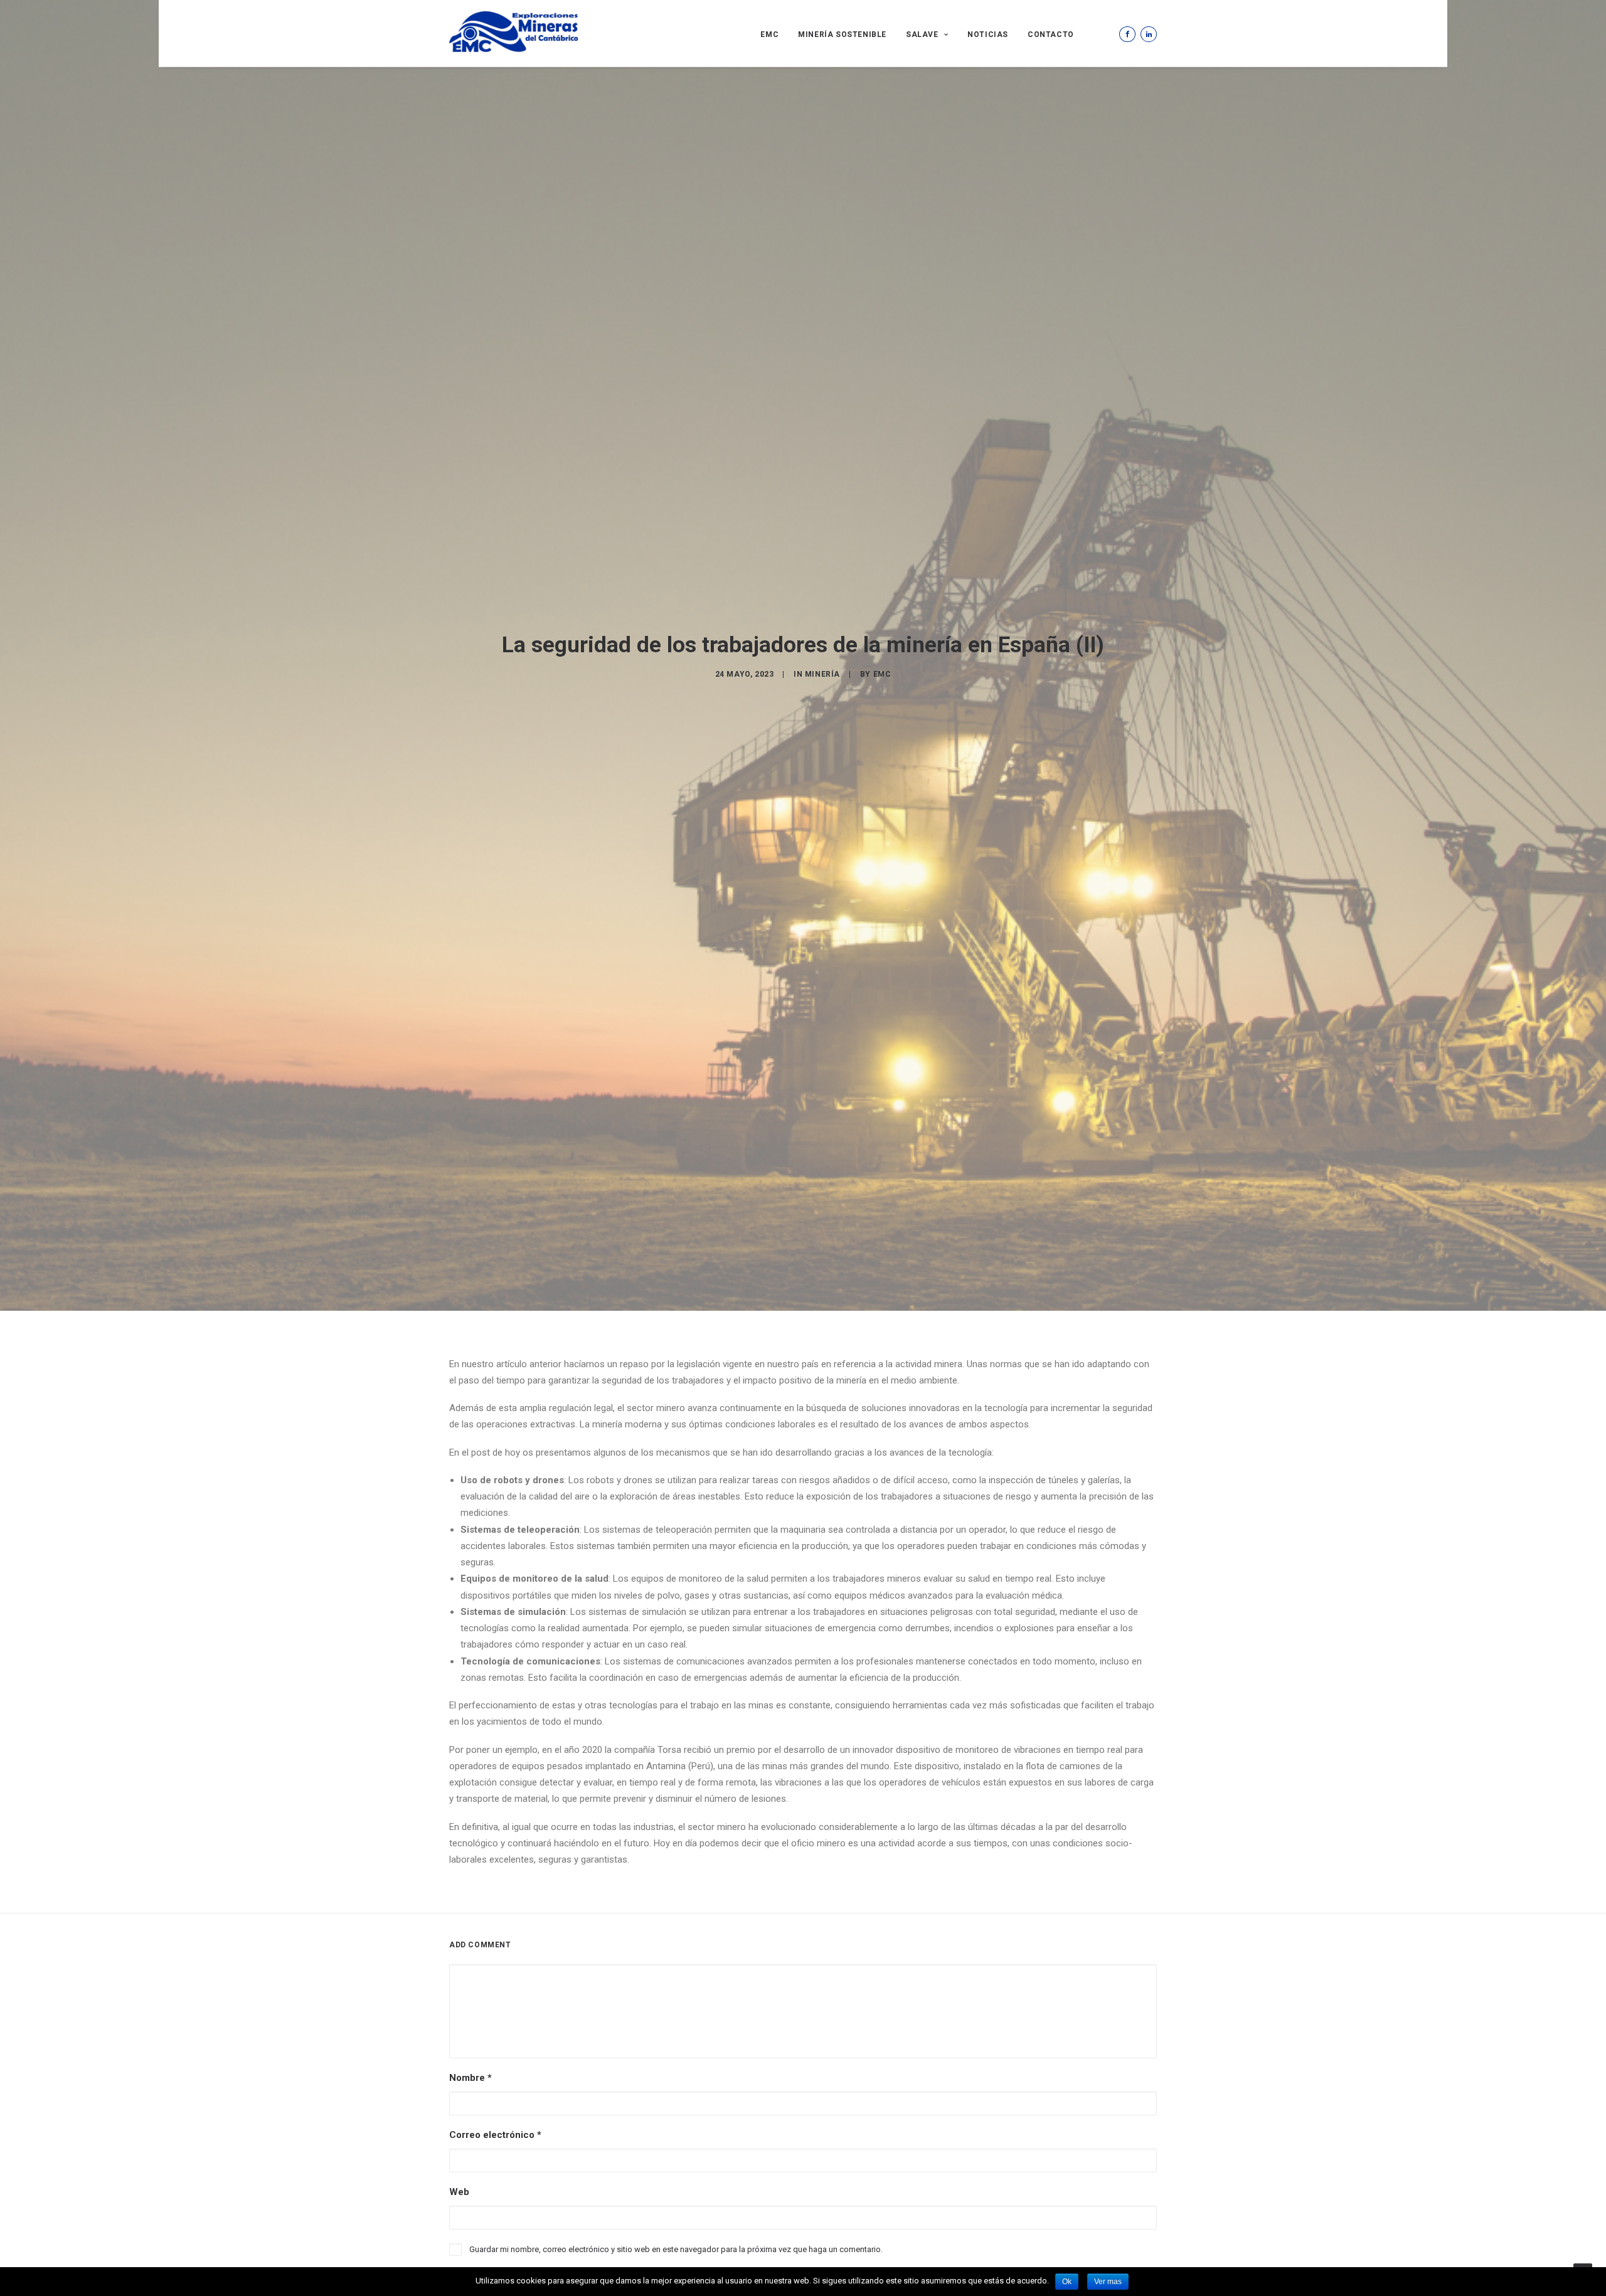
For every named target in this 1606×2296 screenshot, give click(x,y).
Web (459, 2192)
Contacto (1051, 34)
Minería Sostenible (842, 34)
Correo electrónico (495, 2135)
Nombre (471, 2078)
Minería (822, 674)
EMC (769, 34)
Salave (922, 34)
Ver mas (1108, 2282)
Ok (1067, 2282)
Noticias (988, 34)
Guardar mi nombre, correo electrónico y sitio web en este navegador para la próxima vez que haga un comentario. (676, 2249)
